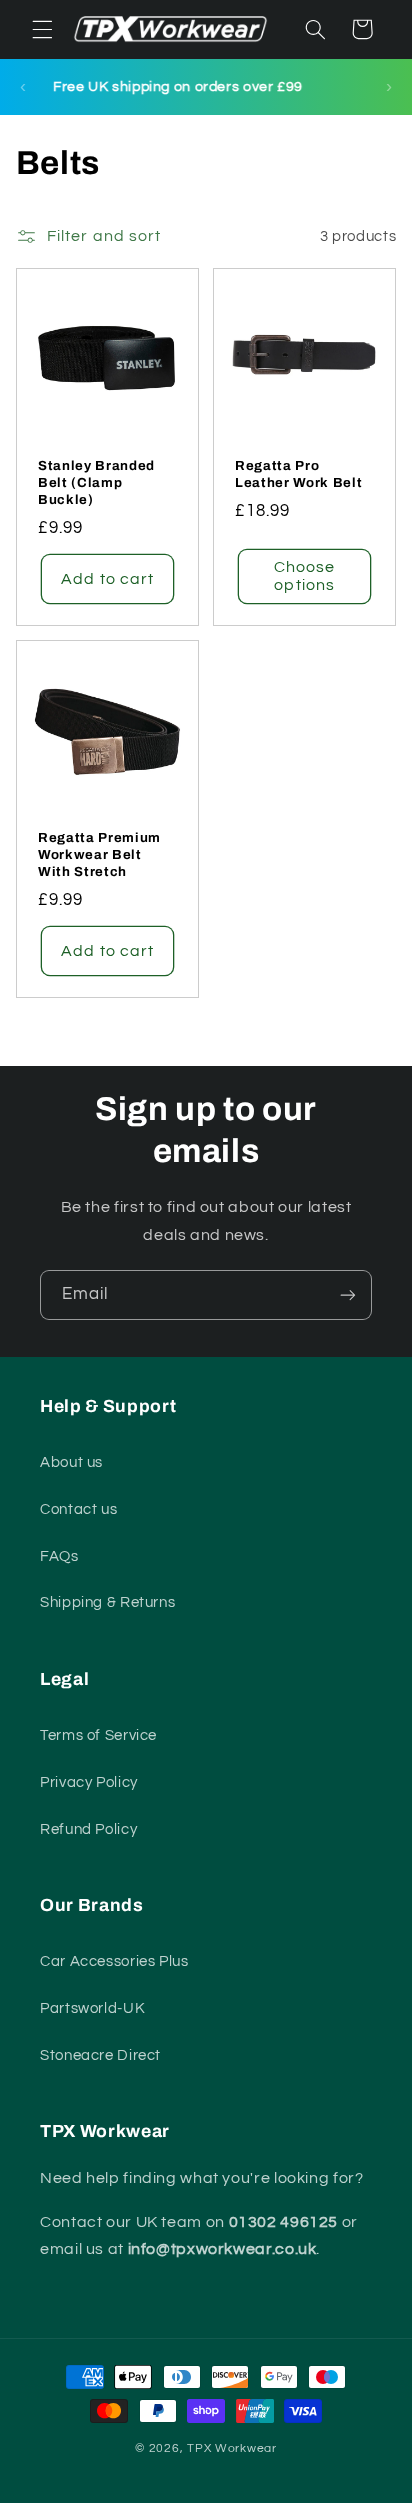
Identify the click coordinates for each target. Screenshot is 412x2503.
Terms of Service (98, 1735)
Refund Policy (88, 1829)
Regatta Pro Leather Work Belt (298, 474)
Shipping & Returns (107, 1602)
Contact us (78, 1509)
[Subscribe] (348, 1294)
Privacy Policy (89, 1782)
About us (71, 1462)
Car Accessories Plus (114, 1961)
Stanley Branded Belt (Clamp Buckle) (96, 482)
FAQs (59, 1556)
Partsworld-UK (92, 2008)
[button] (42, 29)
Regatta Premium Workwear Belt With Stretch (99, 853)
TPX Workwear (232, 2448)
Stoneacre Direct (100, 2055)
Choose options (304, 576)
